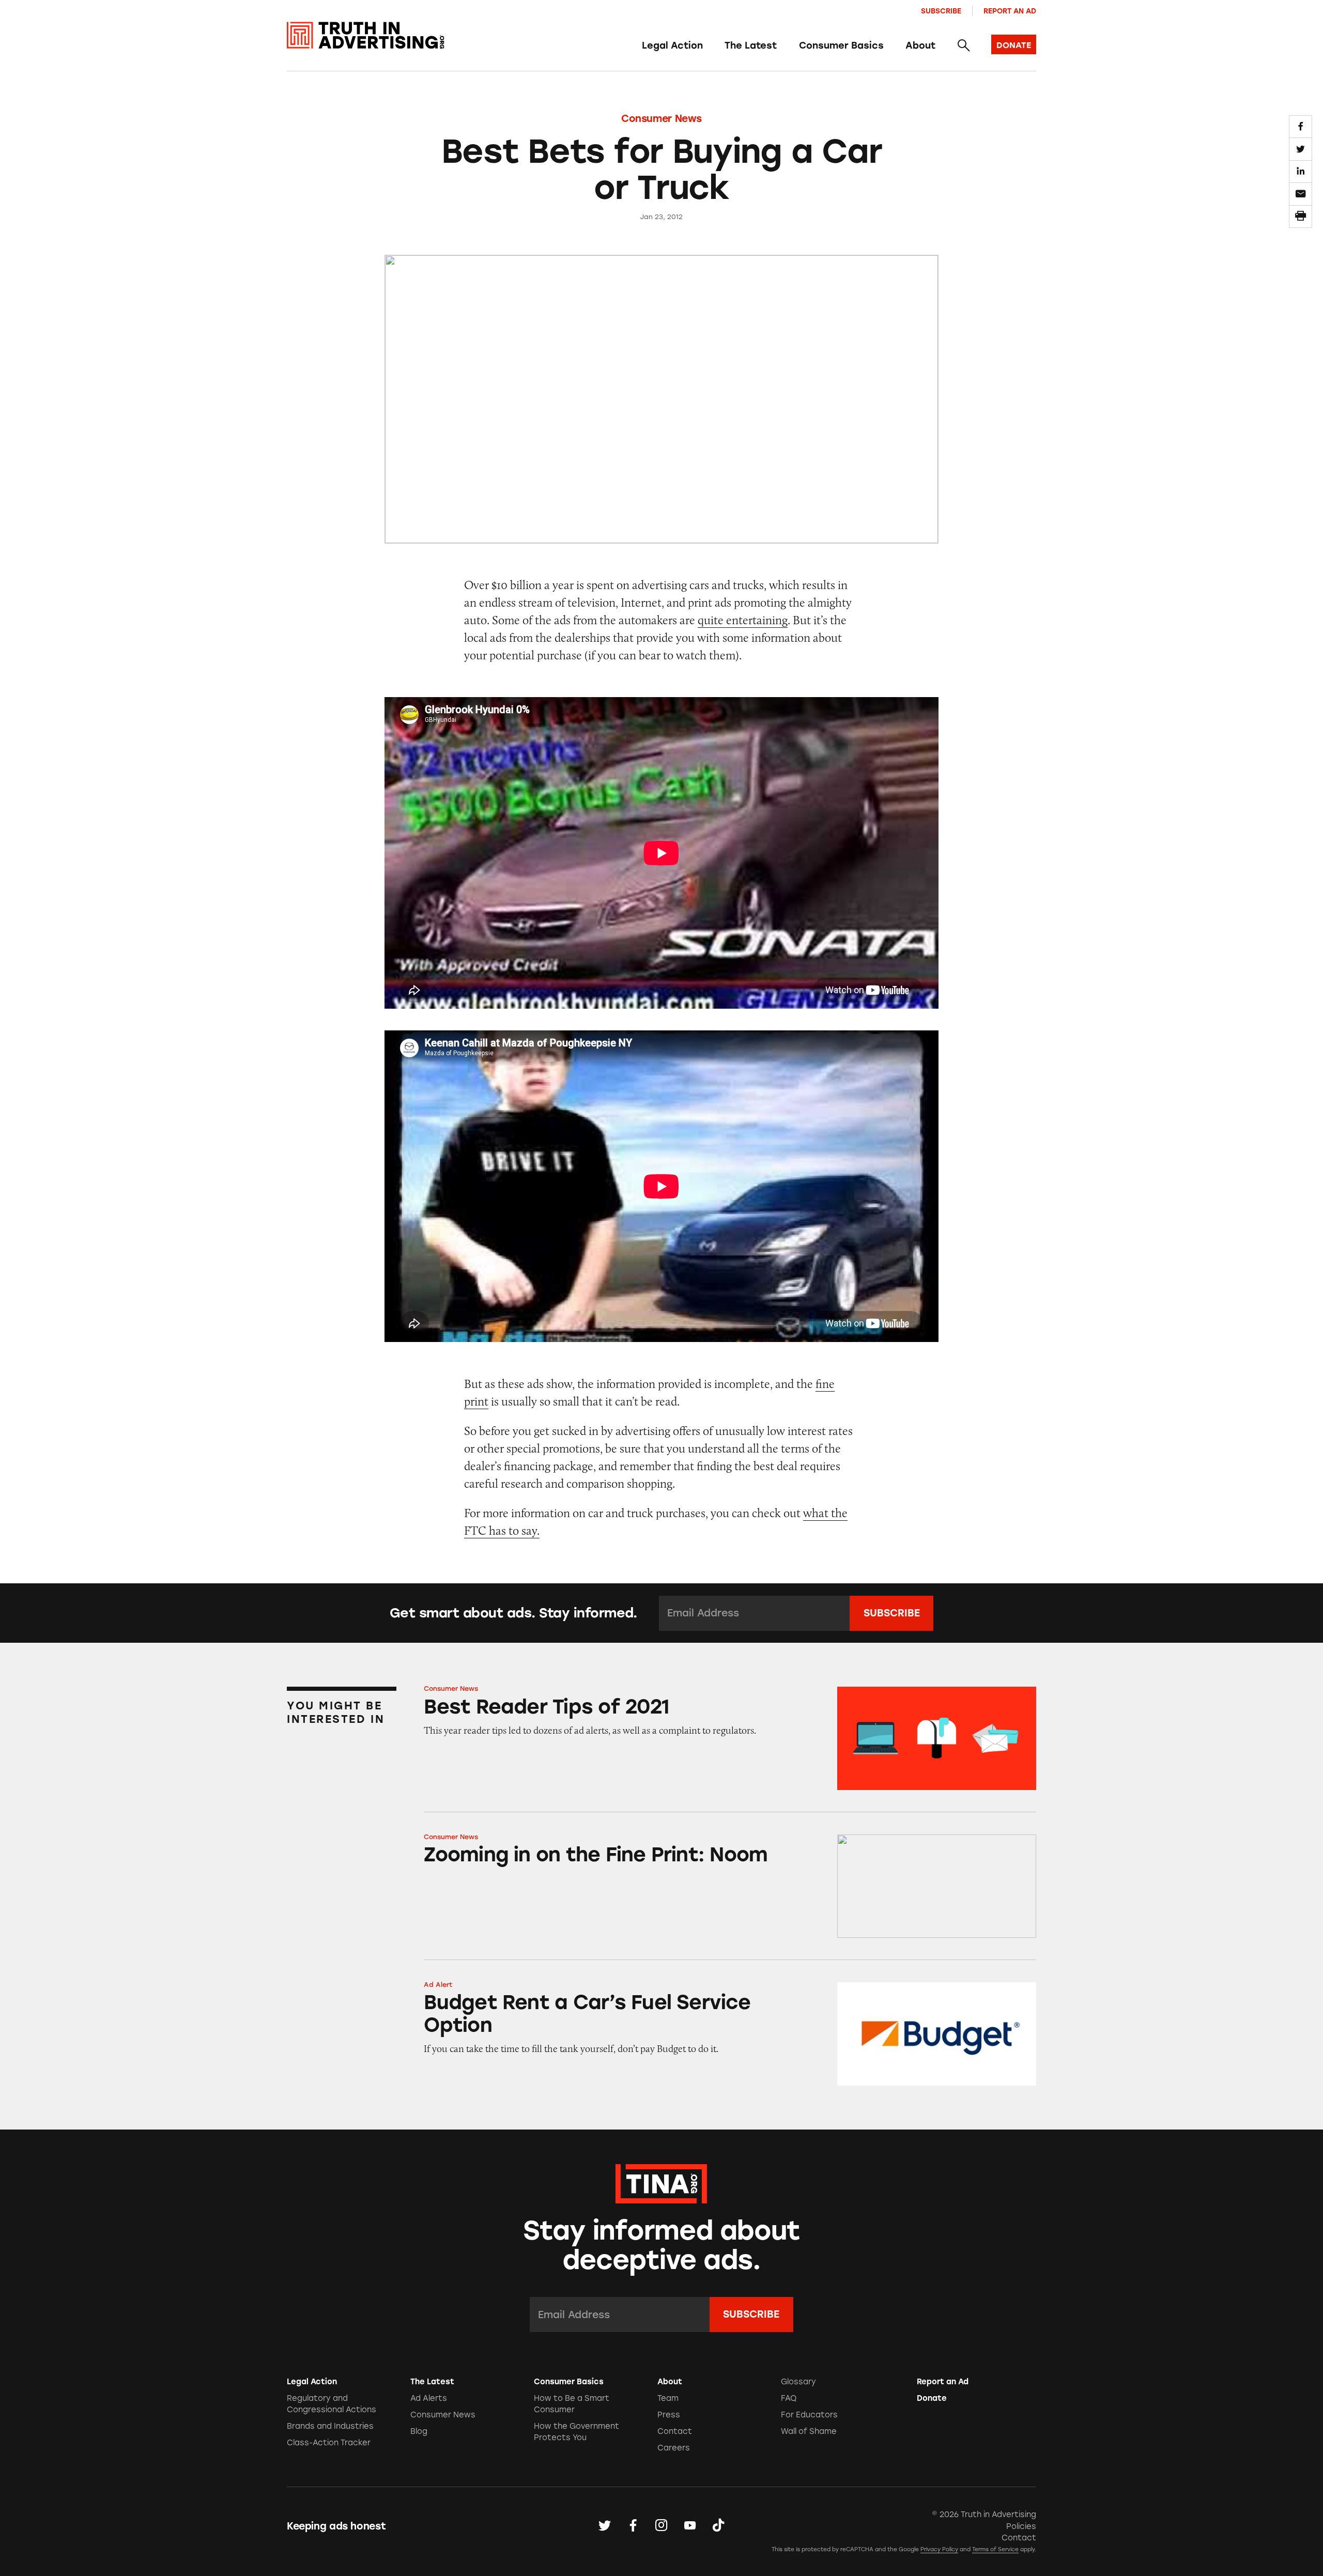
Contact (675, 2431)
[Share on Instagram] (661, 2526)
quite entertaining (743, 620)
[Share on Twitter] (1300, 149)
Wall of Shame (809, 2431)
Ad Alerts (429, 2398)
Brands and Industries (330, 2426)
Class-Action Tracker (329, 2443)
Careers (674, 2448)
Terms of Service (995, 2549)
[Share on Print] (1300, 217)
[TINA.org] (661, 2182)
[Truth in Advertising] (366, 35)
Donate (932, 2398)
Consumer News (661, 119)
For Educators (809, 2415)
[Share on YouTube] (690, 2526)
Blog (419, 2431)
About (920, 45)
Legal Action (672, 45)
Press (669, 2415)
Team (668, 2398)
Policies (1021, 2526)
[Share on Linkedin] (1300, 172)
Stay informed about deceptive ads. (662, 2245)
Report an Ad (1010, 11)
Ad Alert (438, 1985)
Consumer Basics (841, 45)
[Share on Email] (1300, 194)
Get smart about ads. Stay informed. (513, 1613)
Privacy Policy (939, 2549)
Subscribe (941, 11)
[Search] (963, 46)
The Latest (751, 45)
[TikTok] (718, 2526)
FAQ (789, 2398)
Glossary (798, 2382)
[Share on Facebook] (1300, 127)
